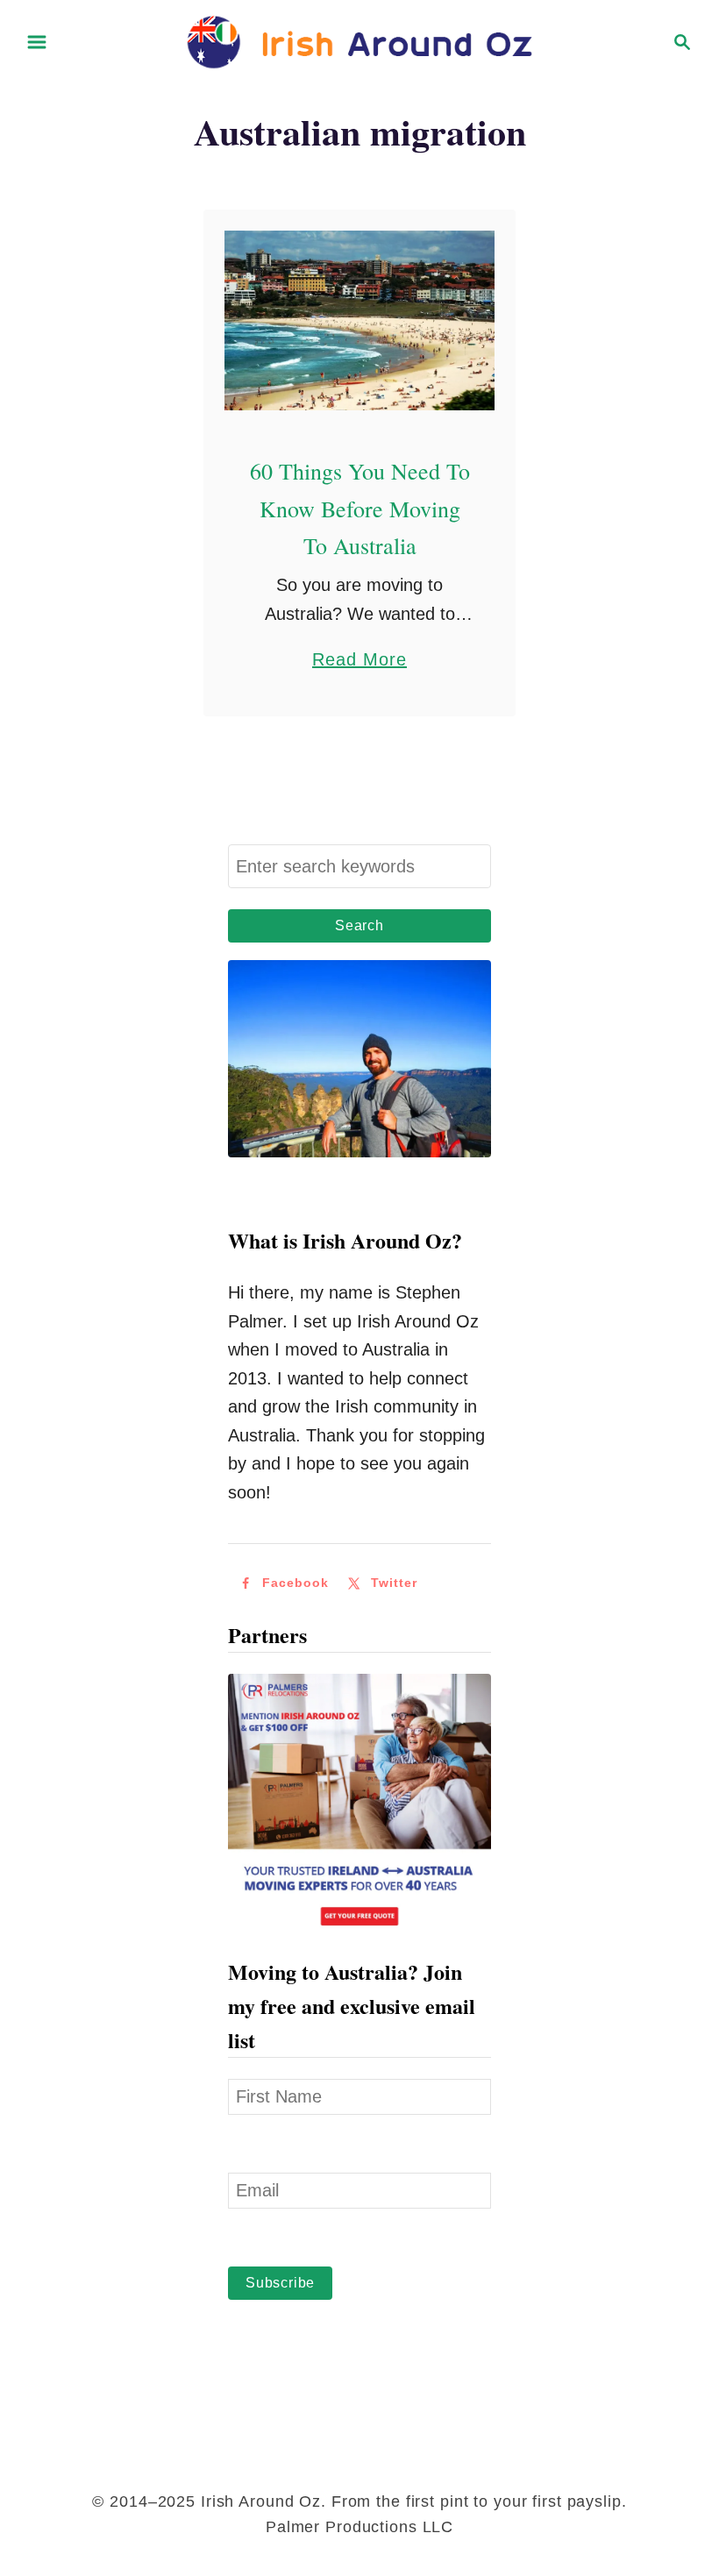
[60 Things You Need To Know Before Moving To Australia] (360, 320)
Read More (359, 662)
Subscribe (280, 2283)
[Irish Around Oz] (359, 40)
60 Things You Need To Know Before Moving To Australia (360, 508)
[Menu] (37, 42)
